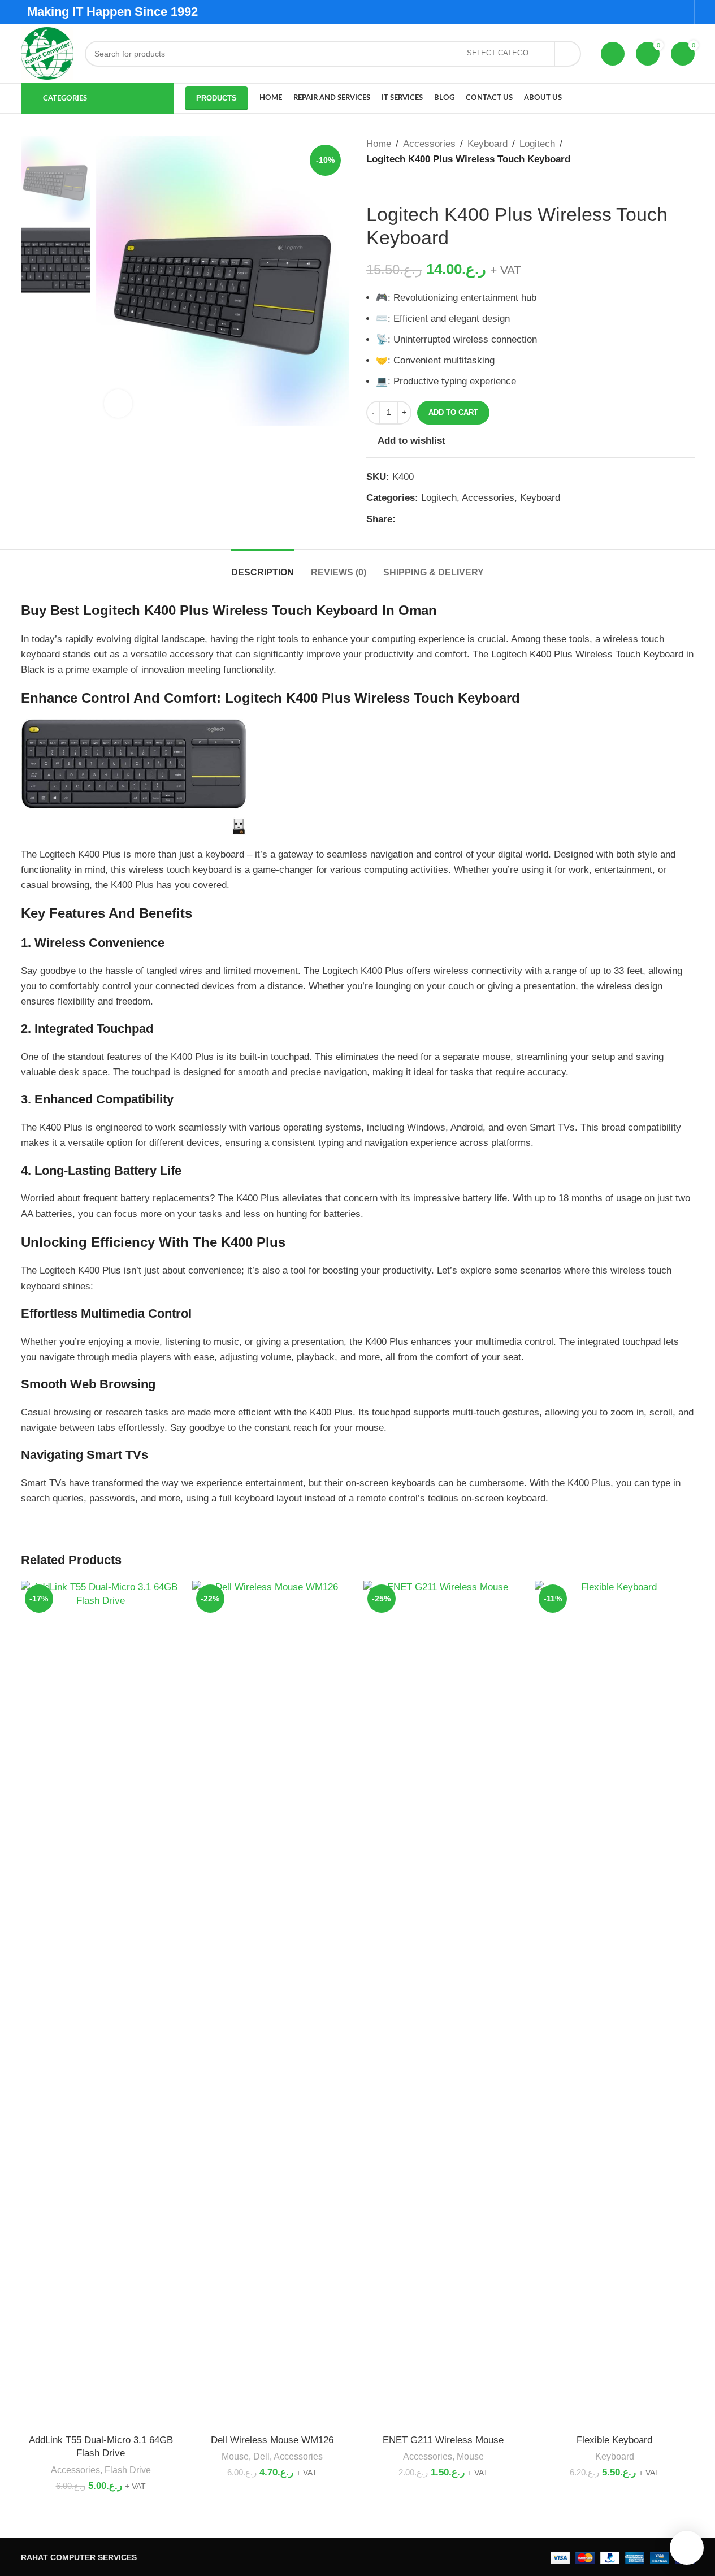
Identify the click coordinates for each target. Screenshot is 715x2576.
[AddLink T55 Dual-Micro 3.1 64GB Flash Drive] (101, 2004)
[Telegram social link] (443, 519)
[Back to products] (387, 185)
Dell (261, 2456)
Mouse (235, 2456)
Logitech (537, 144)
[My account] (613, 54)
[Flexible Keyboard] (615, 2004)
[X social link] (653, 12)
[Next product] (400, 185)
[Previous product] (373, 185)
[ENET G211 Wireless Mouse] (443, 2004)
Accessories (429, 144)
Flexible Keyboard (614, 2440)
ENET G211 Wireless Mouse (443, 2440)
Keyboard (487, 144)
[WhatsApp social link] (430, 519)
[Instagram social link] (667, 12)
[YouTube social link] (681, 12)
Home (379, 144)
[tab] (263, 567)
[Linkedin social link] (416, 519)
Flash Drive (128, 2470)
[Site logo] (47, 53)
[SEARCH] (568, 54)
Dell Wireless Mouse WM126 (272, 2440)
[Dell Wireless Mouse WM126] (272, 2004)
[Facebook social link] (638, 12)
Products (216, 98)
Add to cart (453, 412)
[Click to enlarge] (118, 404)
